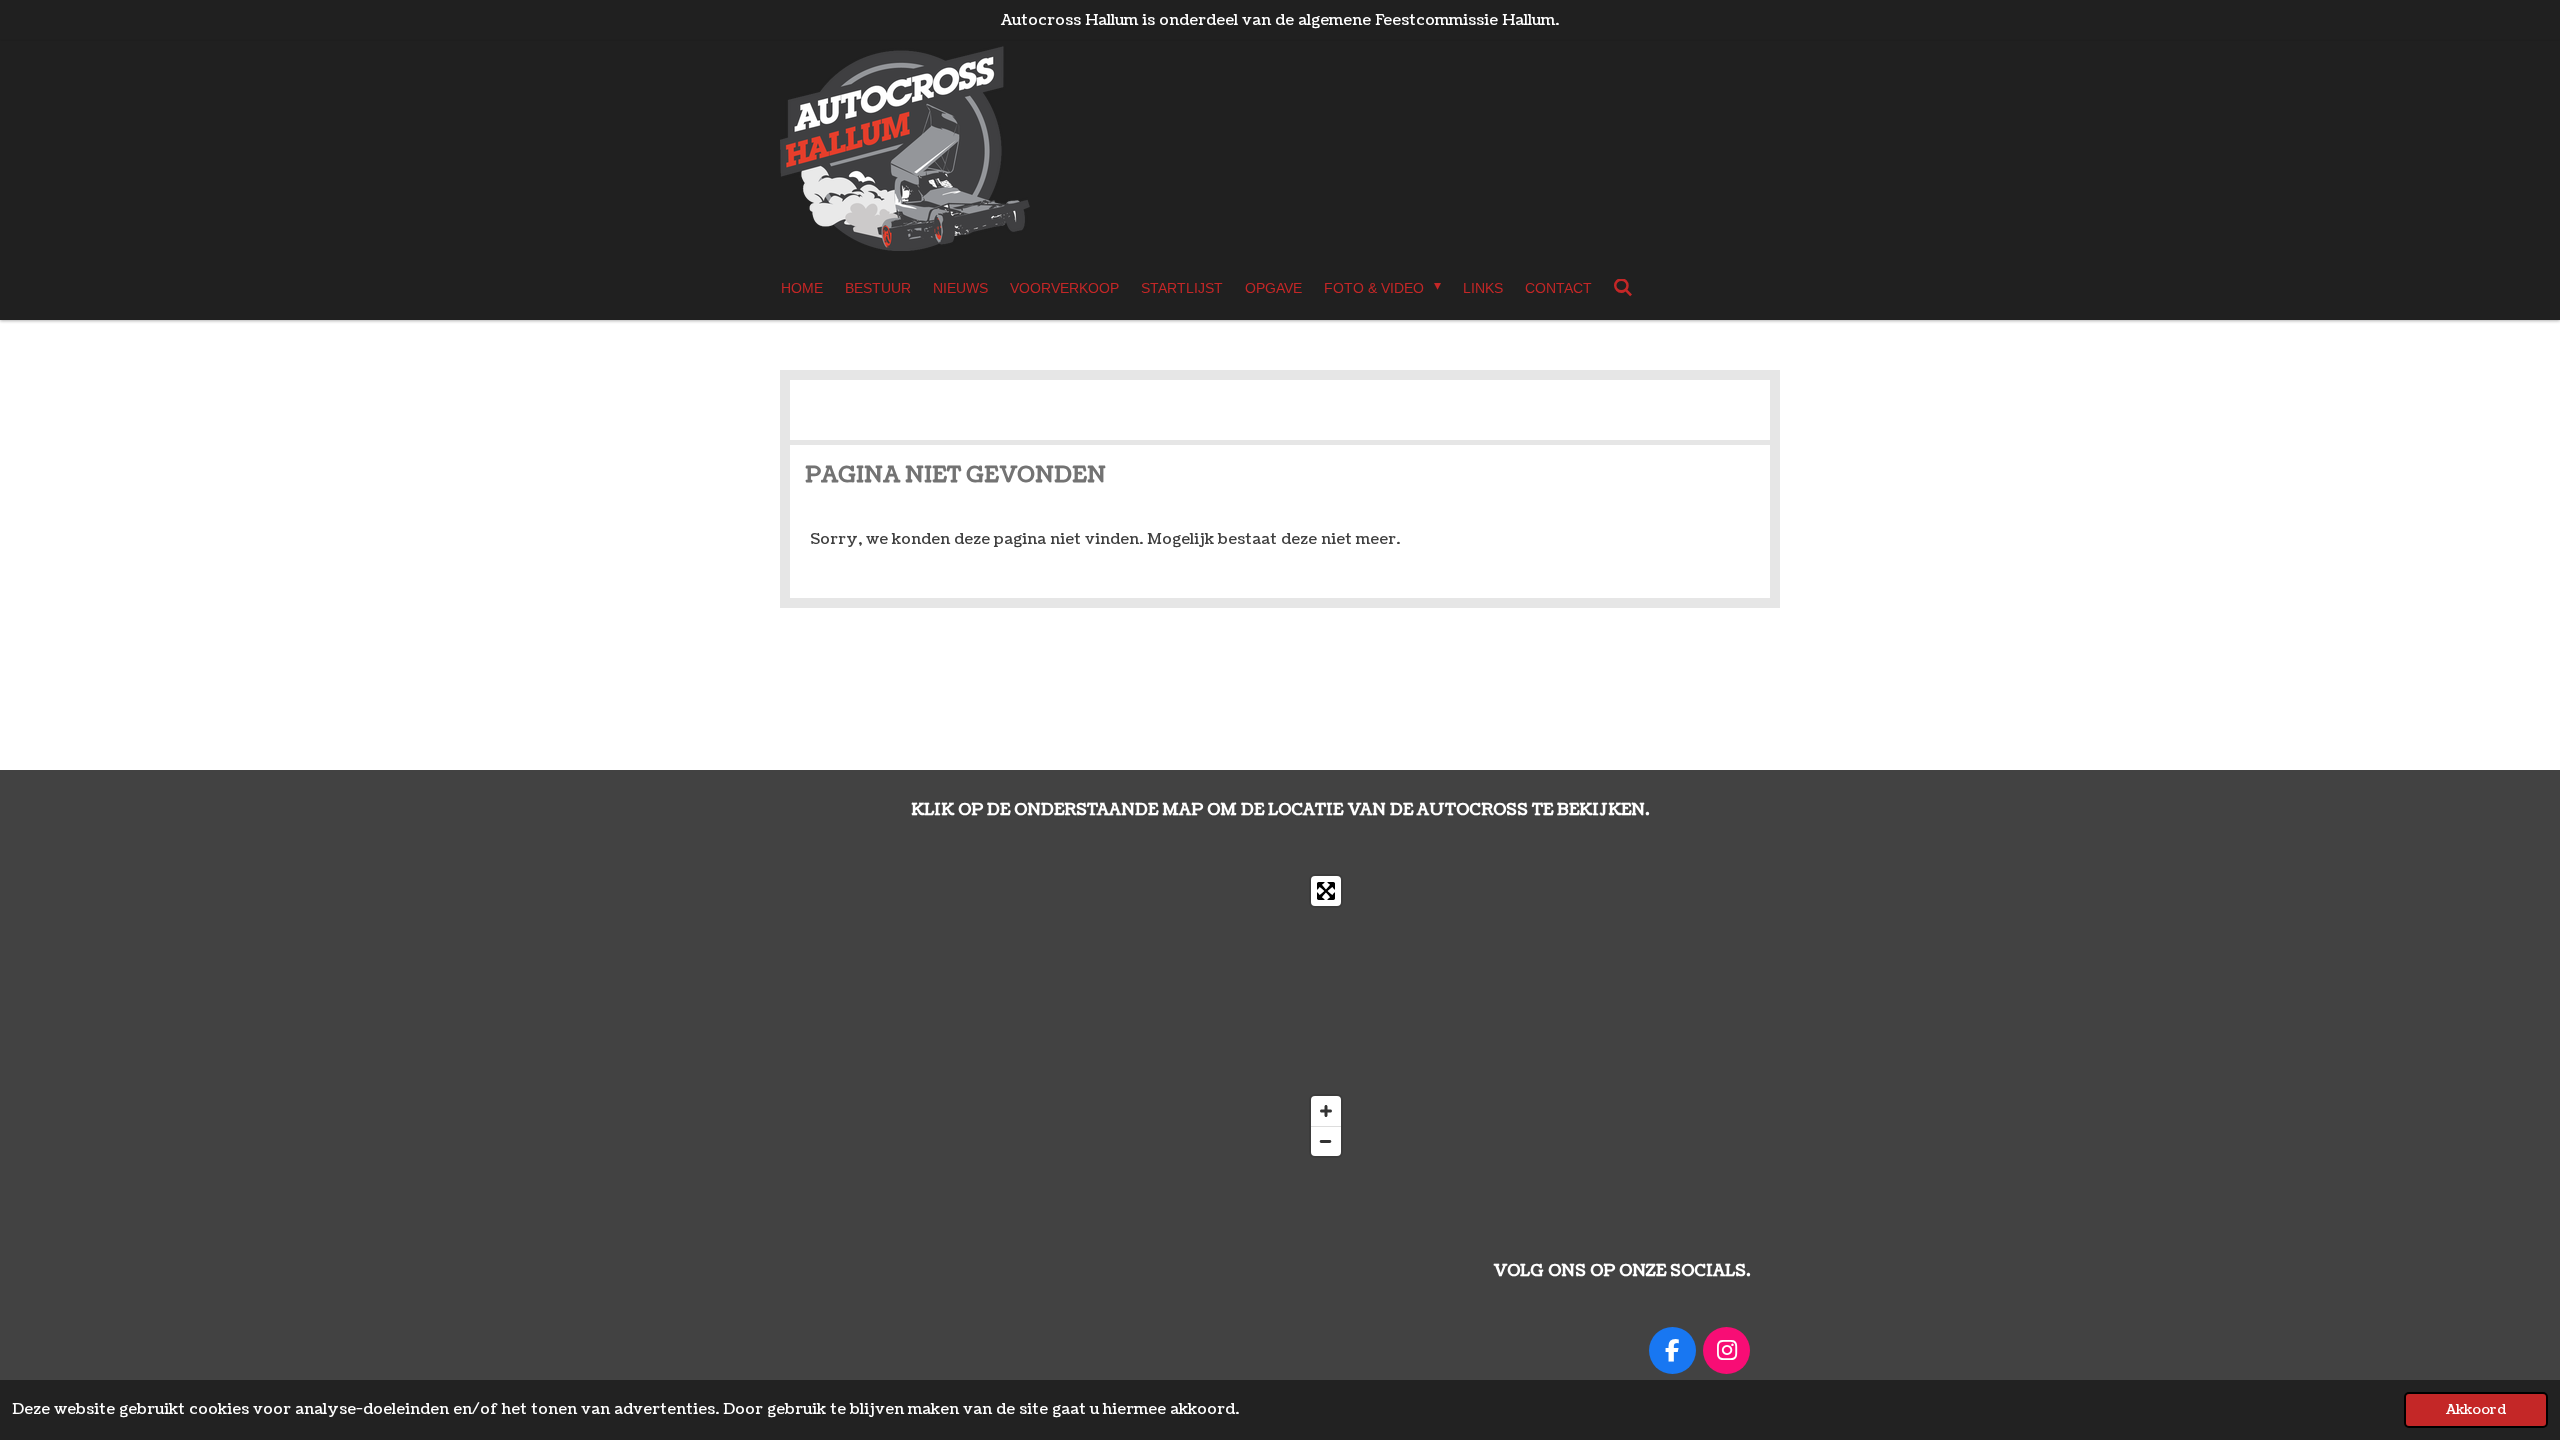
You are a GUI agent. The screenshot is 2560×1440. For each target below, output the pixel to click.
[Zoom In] (1326, 1111)
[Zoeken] (1624, 288)
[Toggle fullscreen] (1326, 891)
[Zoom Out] (1326, 1141)
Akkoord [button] (2476, 1409)
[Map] (1080, 1016)
